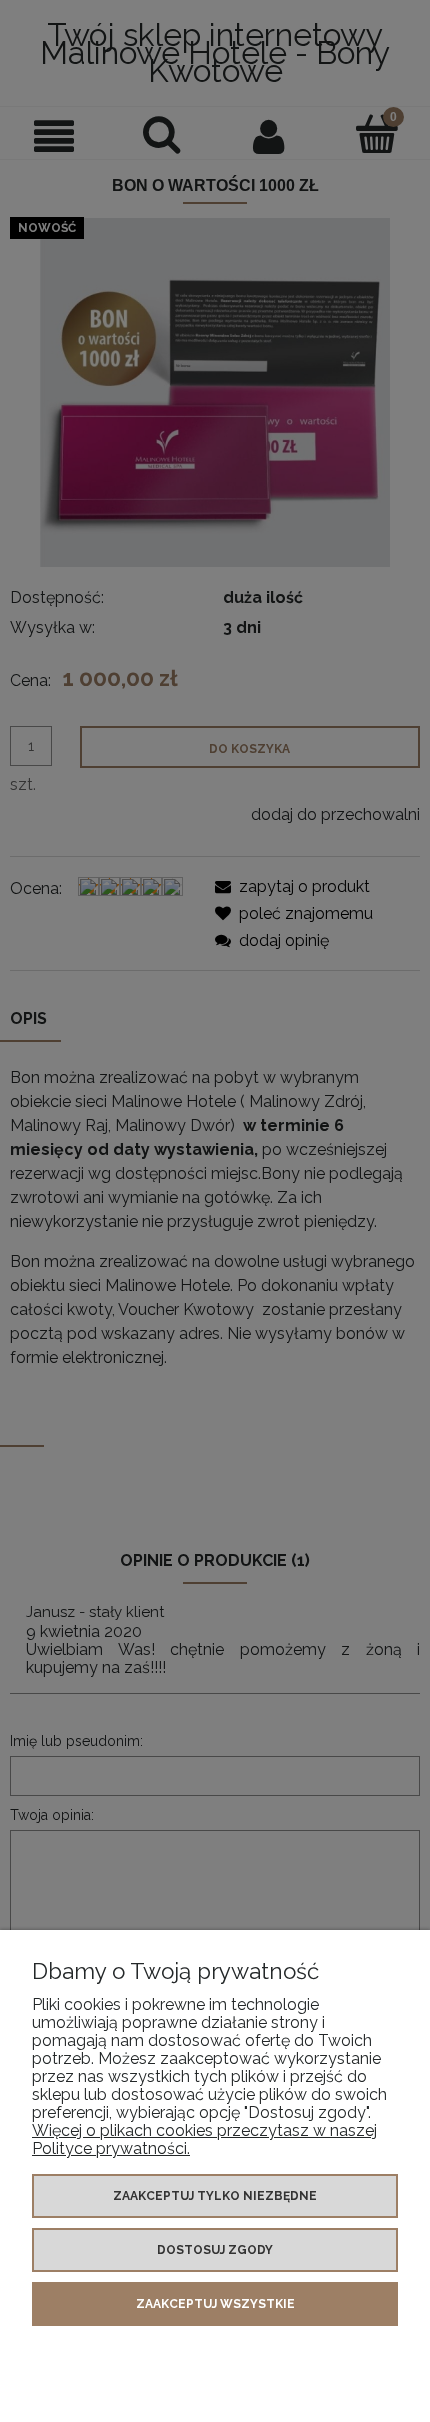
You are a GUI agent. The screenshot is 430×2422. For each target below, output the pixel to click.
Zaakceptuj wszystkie (215, 2304)
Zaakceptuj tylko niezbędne (215, 2196)
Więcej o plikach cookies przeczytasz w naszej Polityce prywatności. (204, 2139)
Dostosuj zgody (215, 2250)
